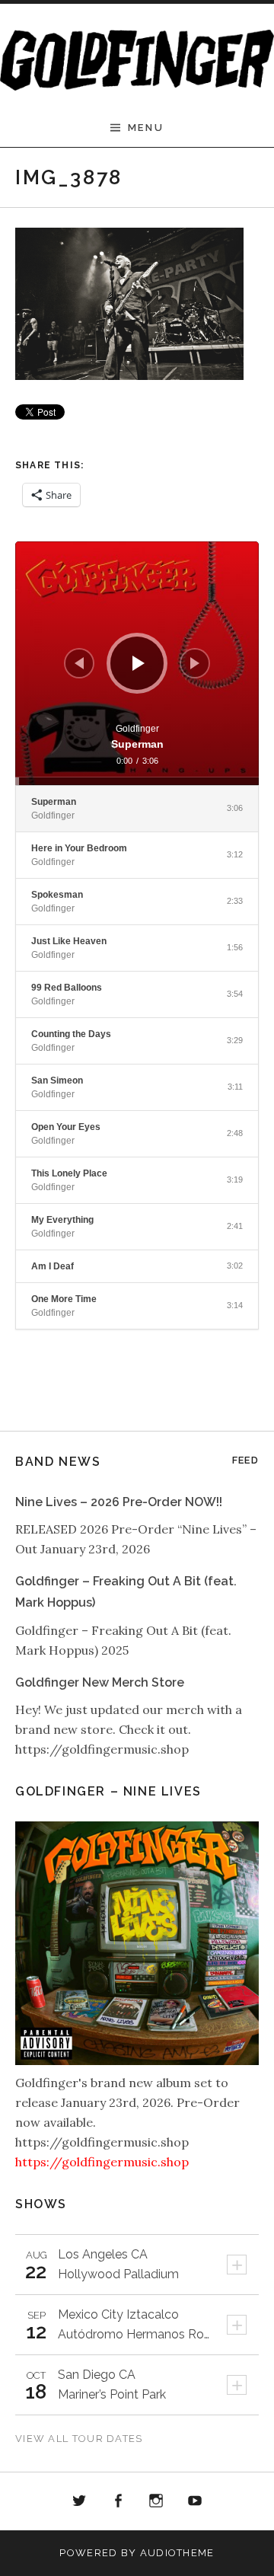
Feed (245, 1460)
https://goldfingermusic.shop (102, 2162)
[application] (137, 663)
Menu (146, 128)
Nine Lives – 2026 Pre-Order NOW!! (119, 1502)
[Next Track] (195, 663)
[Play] (139, 663)
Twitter (79, 2501)
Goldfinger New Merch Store (100, 1682)
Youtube (195, 2501)
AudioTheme (177, 2553)
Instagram (157, 2501)
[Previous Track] (79, 663)
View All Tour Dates (79, 2439)
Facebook (118, 2501)
